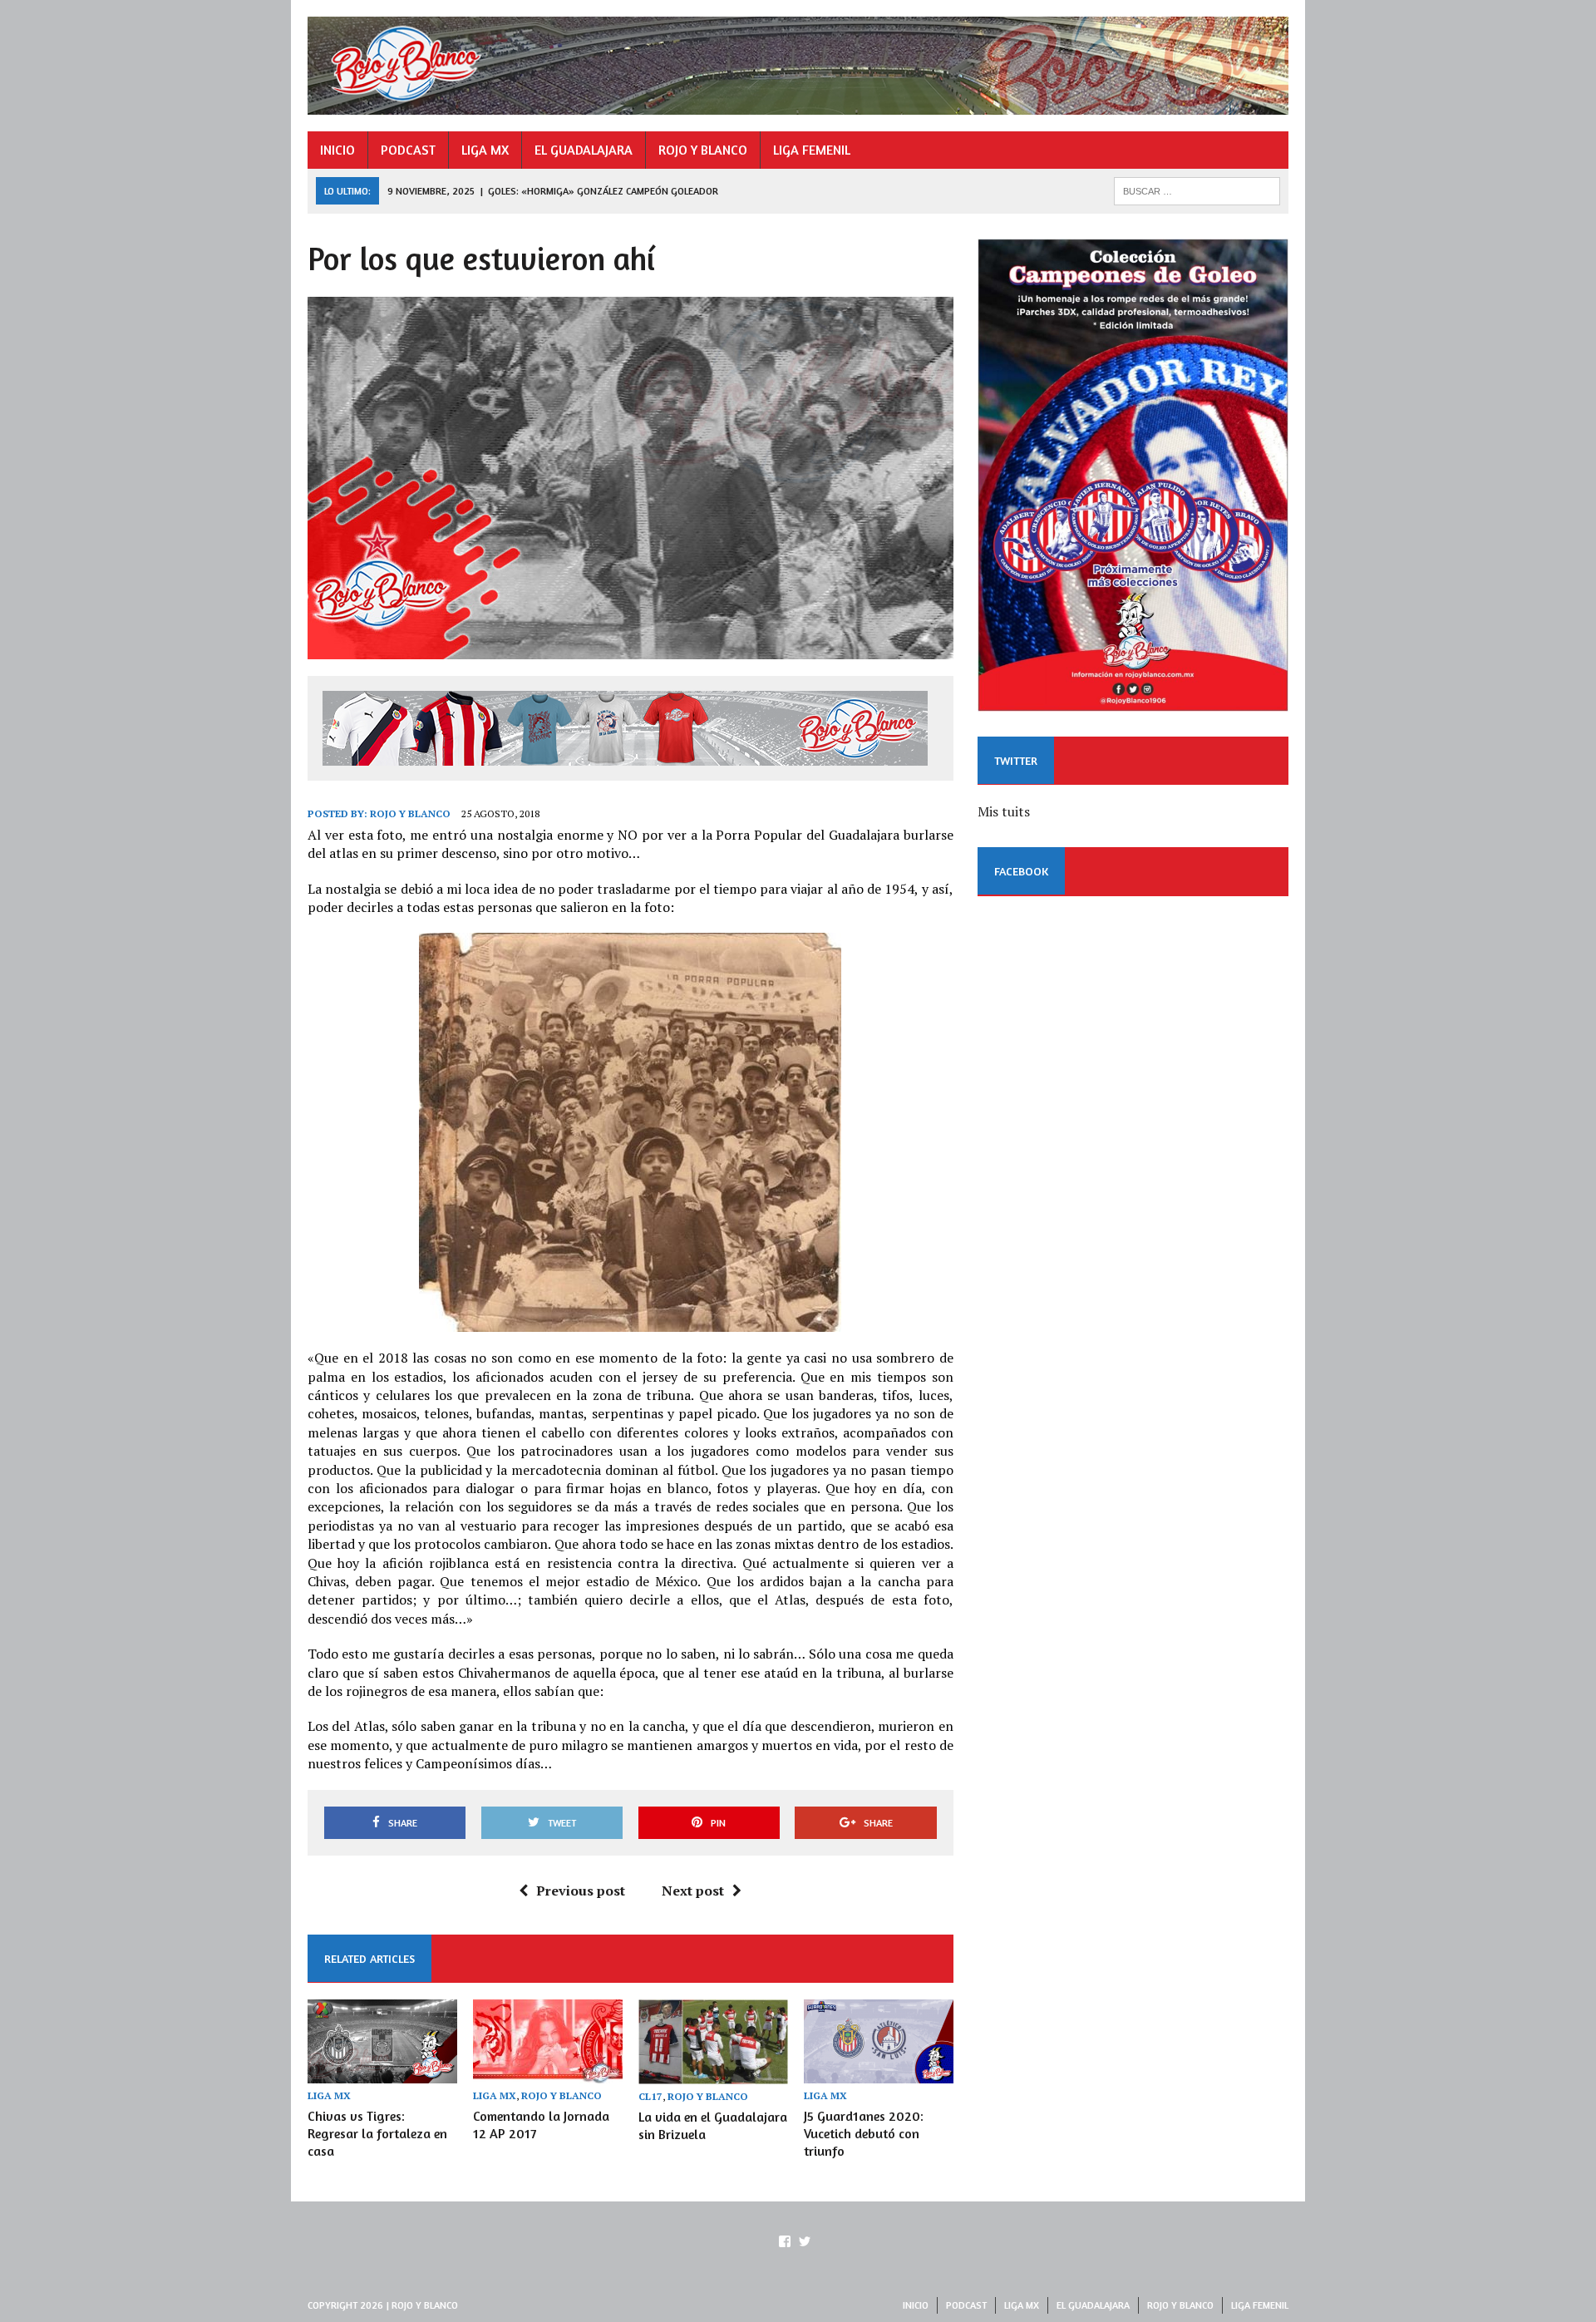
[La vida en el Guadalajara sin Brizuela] (713, 2073)
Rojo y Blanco (410, 813)
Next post (693, 1891)
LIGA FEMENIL (812, 150)
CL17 (650, 2096)
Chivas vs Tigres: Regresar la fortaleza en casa (377, 2133)
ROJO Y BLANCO (703, 150)
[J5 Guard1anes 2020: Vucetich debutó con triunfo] (879, 2073)
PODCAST (408, 150)
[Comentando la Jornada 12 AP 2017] (548, 2073)
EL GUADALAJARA (584, 150)
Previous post (581, 1891)
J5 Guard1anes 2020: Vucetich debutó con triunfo (864, 2133)
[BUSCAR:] (1197, 190)
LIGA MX (485, 150)
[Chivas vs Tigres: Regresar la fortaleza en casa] (382, 2073)
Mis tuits (1004, 811)
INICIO (337, 150)
